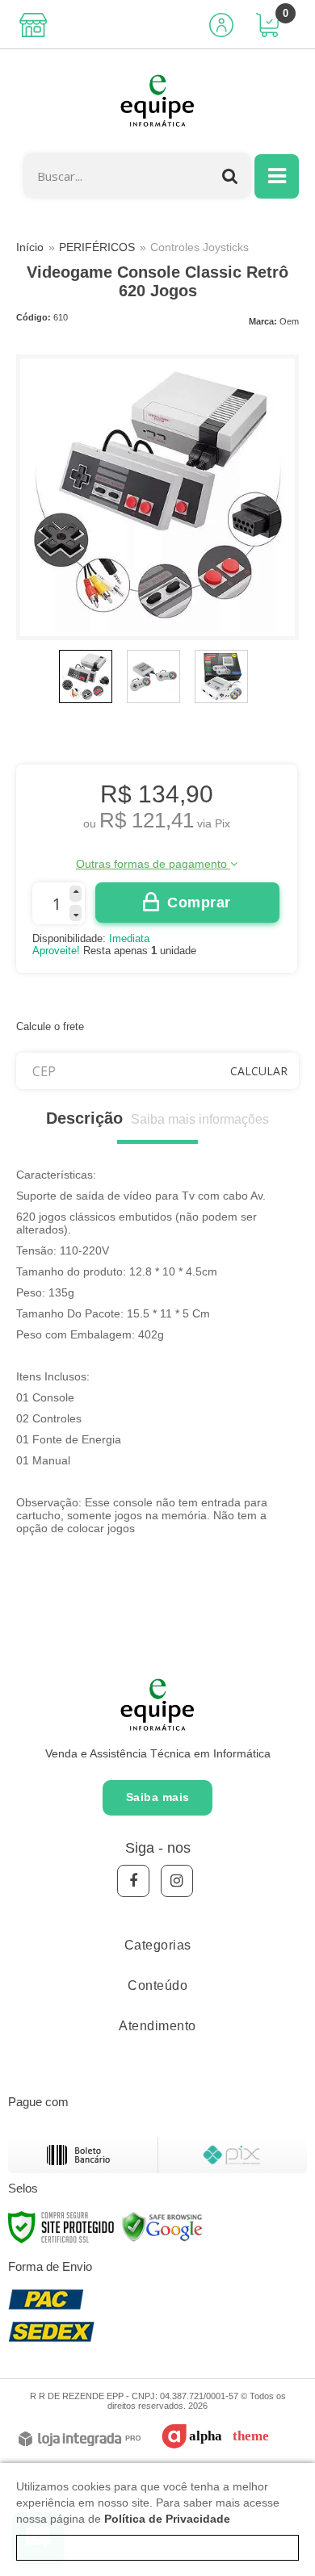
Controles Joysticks (199, 247)
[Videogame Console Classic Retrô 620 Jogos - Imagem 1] (86, 676)
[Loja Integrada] (80, 2440)
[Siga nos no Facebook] (133, 1881)
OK (259, 1071)
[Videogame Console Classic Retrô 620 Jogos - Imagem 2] (153, 676)
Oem (289, 321)
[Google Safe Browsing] (162, 2226)
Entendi (158, 2548)
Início (30, 247)
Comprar (199, 903)
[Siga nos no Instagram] (177, 1881)
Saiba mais (158, 1797)
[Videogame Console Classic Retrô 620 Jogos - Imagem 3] (221, 676)
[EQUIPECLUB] (157, 102)
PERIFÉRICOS (97, 247)
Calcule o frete (50, 1026)
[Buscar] (230, 176)
